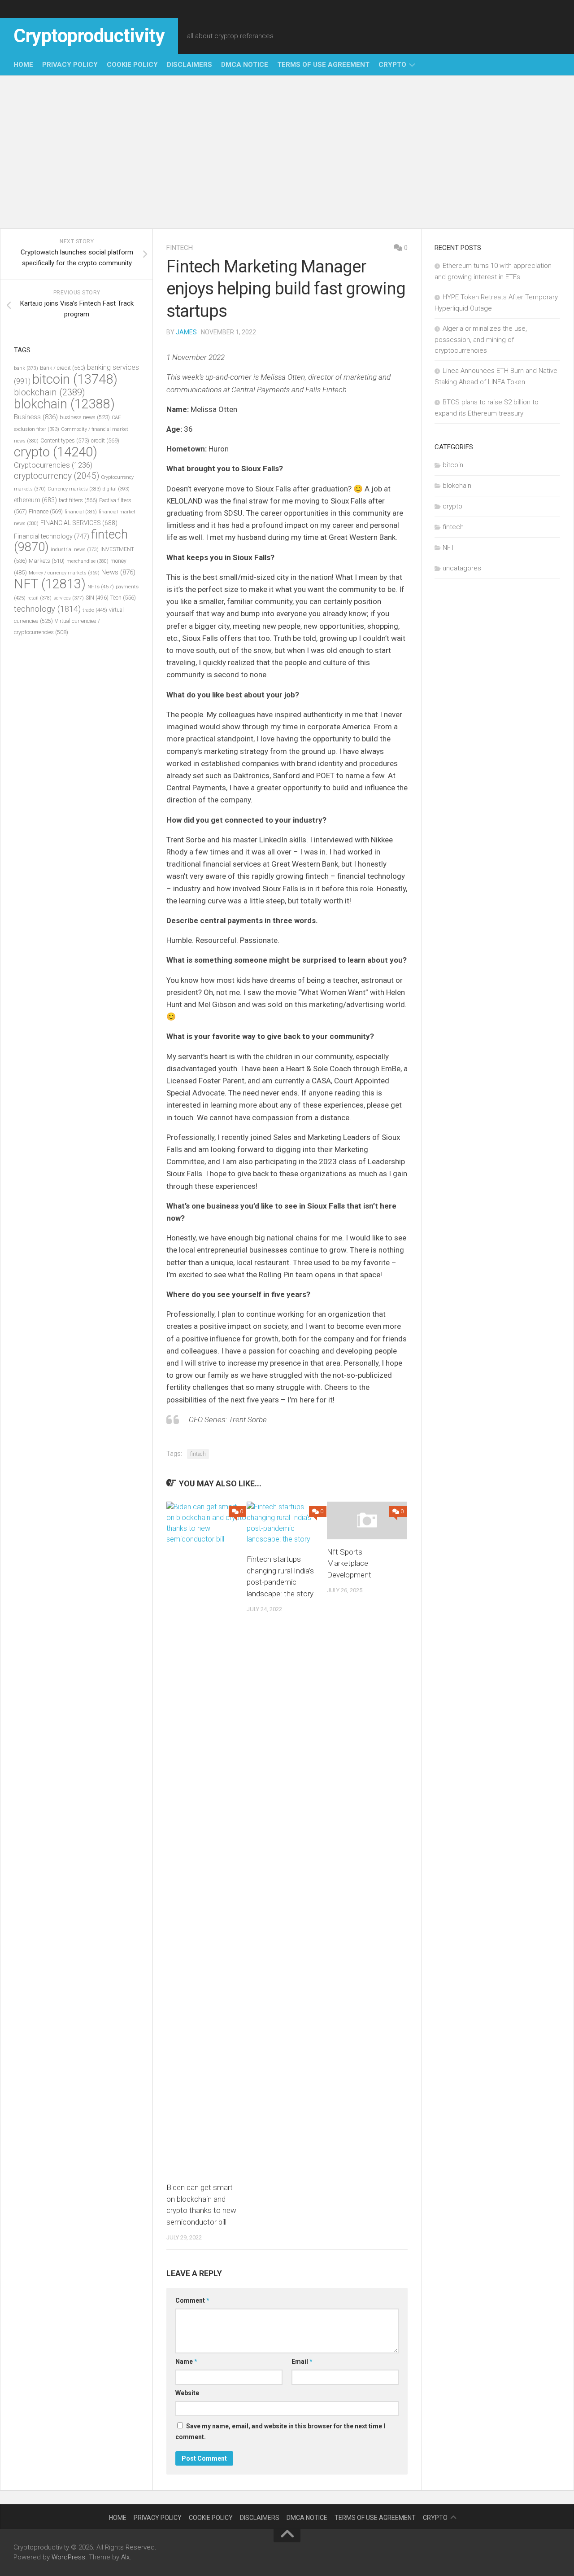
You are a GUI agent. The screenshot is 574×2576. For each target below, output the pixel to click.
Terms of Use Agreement (323, 65)
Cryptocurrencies (53, 465)
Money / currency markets (64, 573)
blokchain (64, 404)
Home (23, 65)
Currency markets (74, 489)
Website (187, 2393)
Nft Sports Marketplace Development (349, 1563)
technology (47, 609)
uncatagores (462, 568)
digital (116, 489)
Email (302, 2361)
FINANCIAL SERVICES (79, 523)
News (118, 572)
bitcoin (75, 379)
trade (95, 610)
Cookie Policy (132, 65)
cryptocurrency (57, 476)
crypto (392, 65)
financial (81, 512)
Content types (65, 440)
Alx (125, 2557)
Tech (123, 598)
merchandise (87, 561)
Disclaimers (189, 65)
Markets (47, 561)
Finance (46, 511)
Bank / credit (63, 368)
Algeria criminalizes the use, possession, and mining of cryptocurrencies (481, 340)
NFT (50, 584)
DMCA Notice (245, 65)
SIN (97, 598)
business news (85, 417)
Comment (192, 2300)
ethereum (35, 500)
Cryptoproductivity (89, 36)
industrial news (75, 550)
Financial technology (52, 536)
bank (26, 368)
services (69, 598)
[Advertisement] (287, 152)
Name (186, 2361)
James (186, 332)
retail (39, 598)
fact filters (78, 500)
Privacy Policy (70, 65)
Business (36, 417)
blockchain (50, 392)
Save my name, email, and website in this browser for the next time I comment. (280, 2431)
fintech (180, 248)
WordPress (68, 2557)
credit (105, 440)
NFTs (101, 587)
